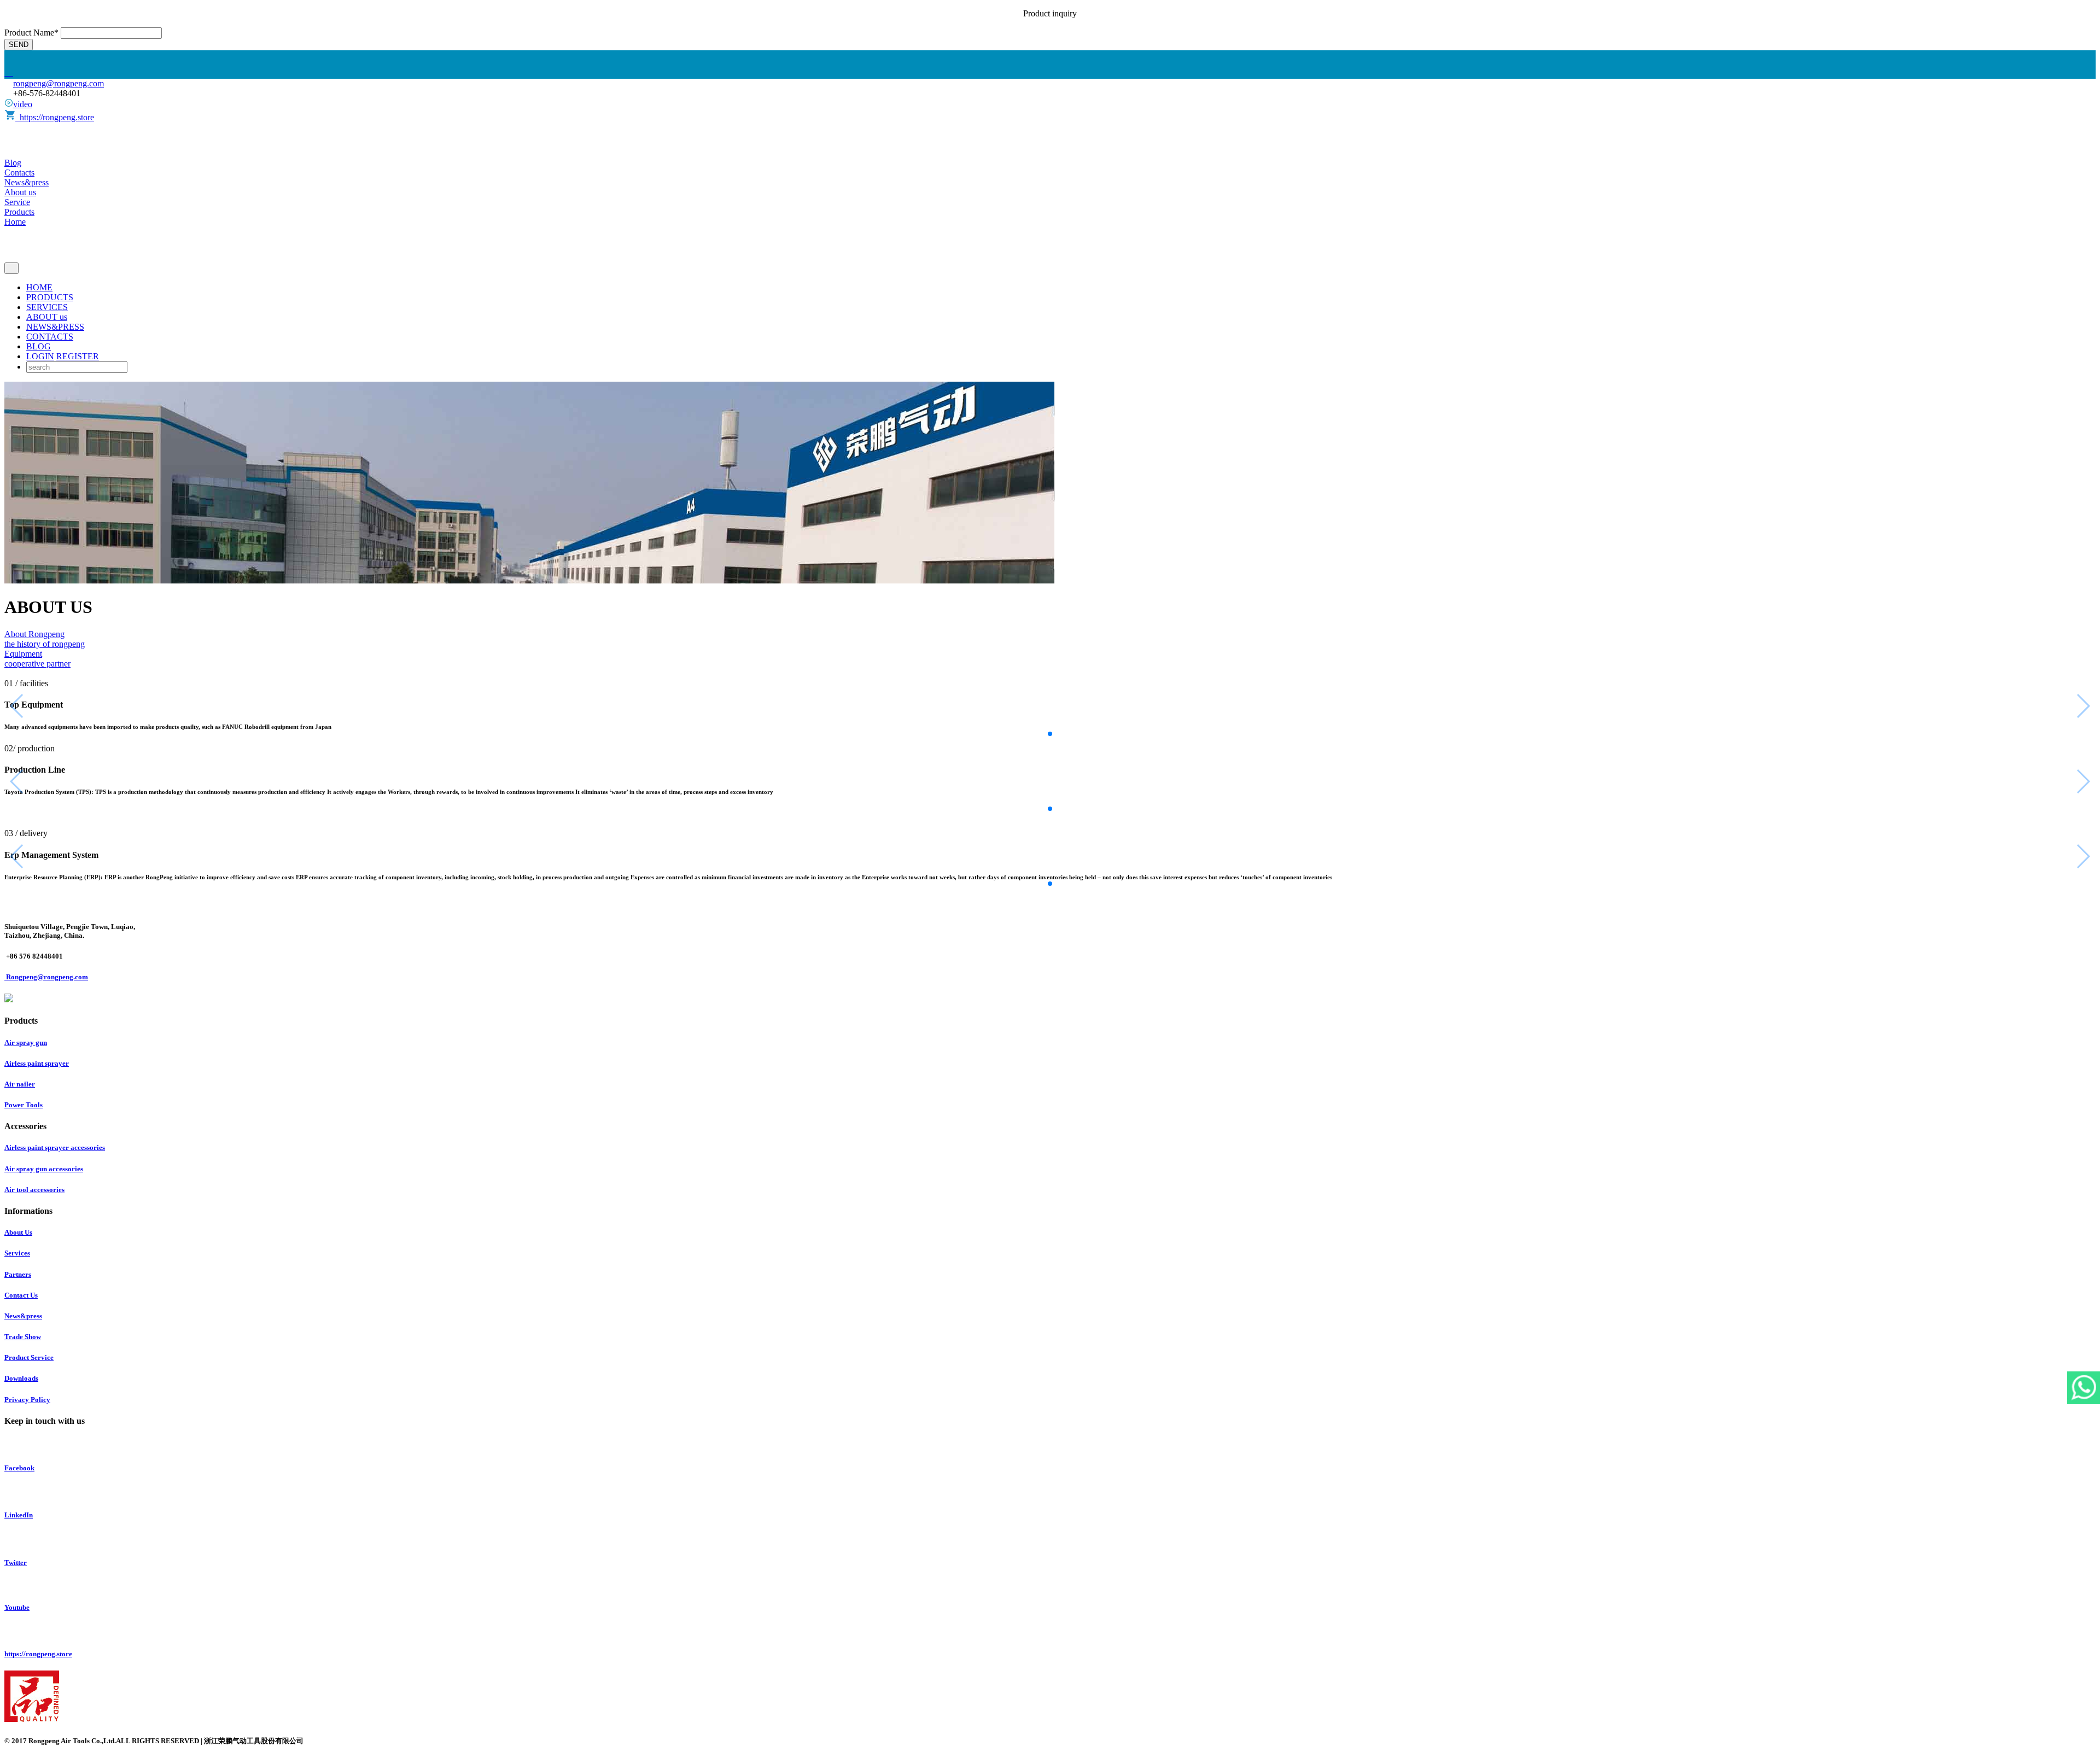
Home (15, 222)
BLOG (39, 346)
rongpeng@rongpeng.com (59, 83)
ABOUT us (47, 317)
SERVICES (47, 307)
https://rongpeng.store (55, 117)
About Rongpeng (34, 634)
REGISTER (78, 356)
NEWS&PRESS (55, 327)
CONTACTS (50, 337)
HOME (39, 287)
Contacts (19, 173)
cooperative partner (37, 664)
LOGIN (40, 356)
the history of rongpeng (45, 644)
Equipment (23, 654)
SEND (19, 45)
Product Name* (31, 33)
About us (20, 192)
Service (17, 202)
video (23, 104)
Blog (13, 163)
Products (19, 212)
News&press (27, 182)
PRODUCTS (50, 297)
